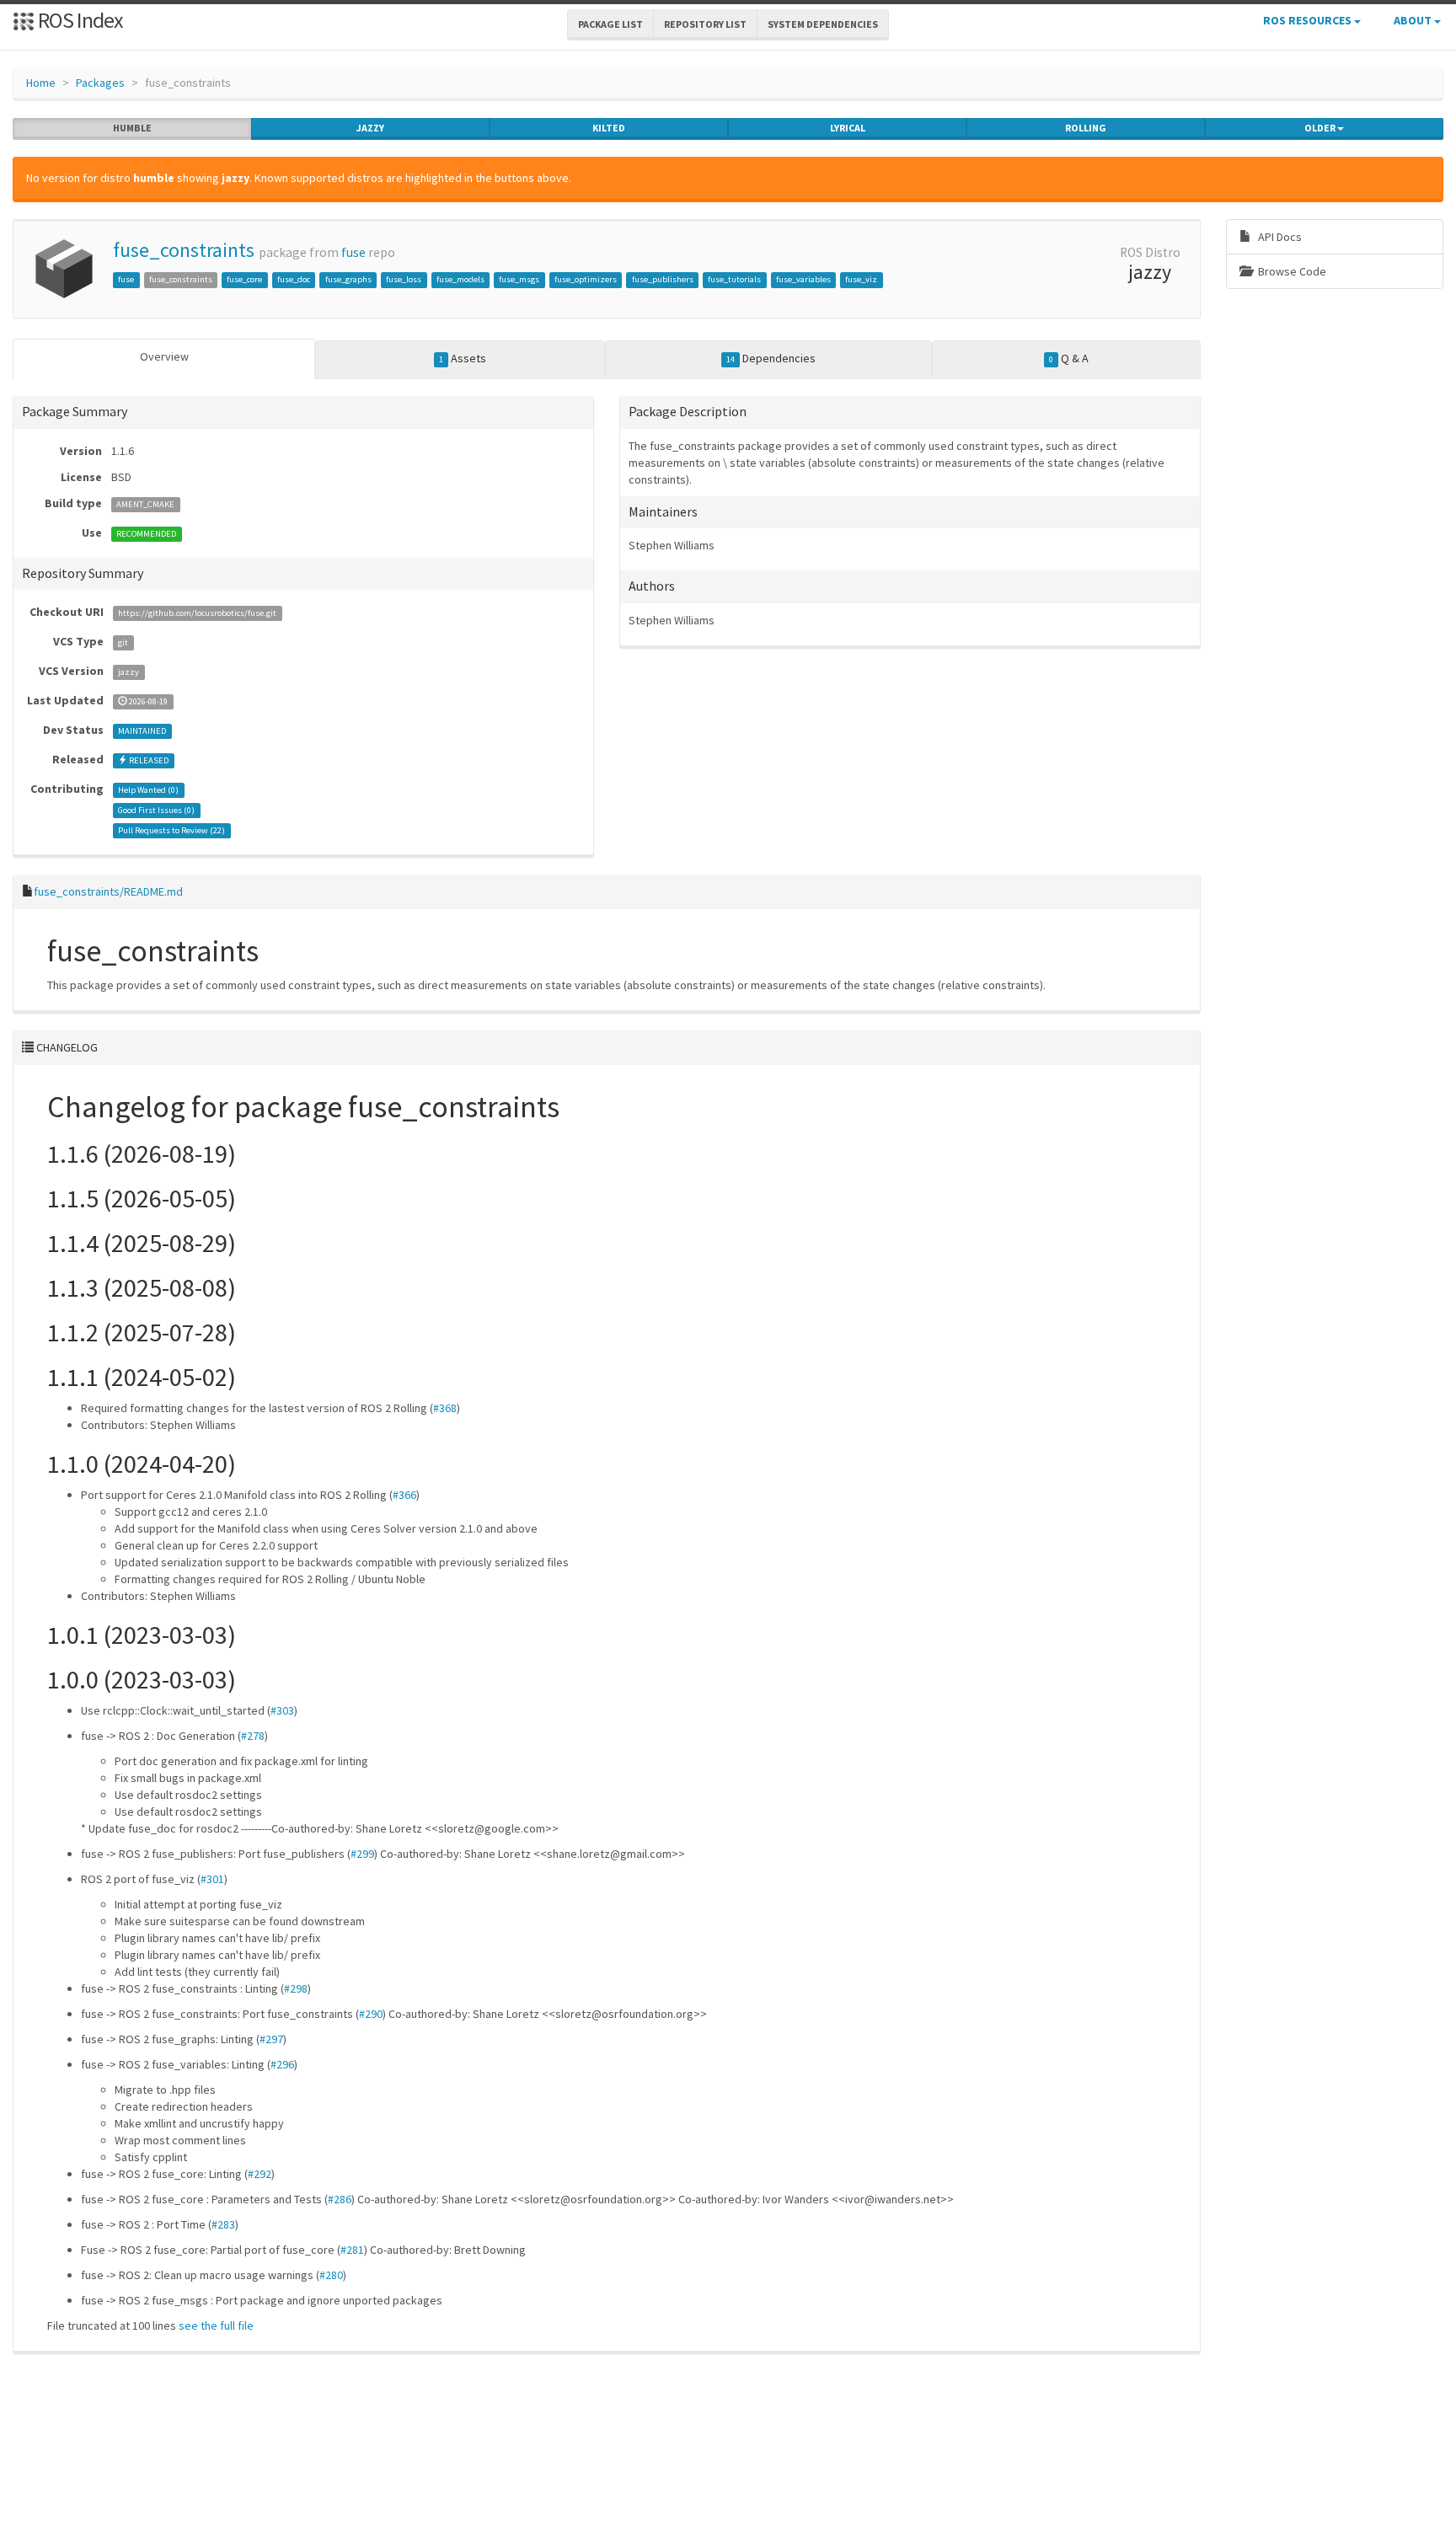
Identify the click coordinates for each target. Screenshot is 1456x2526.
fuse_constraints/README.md (108, 891)
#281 (352, 2250)
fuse (353, 252)
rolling (1086, 128)
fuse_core (244, 279)
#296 (282, 2064)
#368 (445, 1408)
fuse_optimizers (586, 279)
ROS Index (79, 20)
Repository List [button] (705, 24)
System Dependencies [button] (823, 24)
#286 (340, 2199)
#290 (371, 2014)
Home (41, 83)
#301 (212, 1879)
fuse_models (460, 279)
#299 (362, 1854)
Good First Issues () (156, 810)
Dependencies (771, 358)
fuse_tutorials (734, 279)
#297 (271, 2039)
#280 (331, 2275)
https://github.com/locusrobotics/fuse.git (197, 613)
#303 (282, 1710)
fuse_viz (861, 279)
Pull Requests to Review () (171, 830)
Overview (164, 356)
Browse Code (1291, 271)
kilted (609, 128)
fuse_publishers (663, 279)
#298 (296, 1988)
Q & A (1069, 358)
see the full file (216, 2325)
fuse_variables (803, 279)
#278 (253, 1736)
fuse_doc (294, 279)
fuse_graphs (348, 279)
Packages (100, 83)
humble (132, 128)
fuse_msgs (519, 279)
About (1414, 20)
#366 (404, 1495)
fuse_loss (404, 279)
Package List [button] (610, 24)
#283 (223, 2224)
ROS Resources (1309, 20)
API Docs (1279, 237)
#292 (260, 2174)
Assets (463, 358)
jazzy (370, 128)
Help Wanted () (148, 790)
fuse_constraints (184, 250)
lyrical (848, 128)
